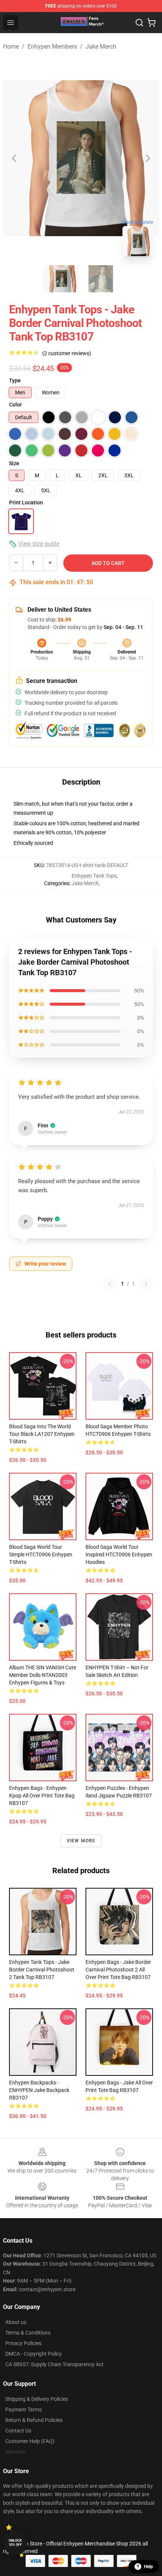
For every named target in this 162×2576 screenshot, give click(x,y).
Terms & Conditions (28, 2333)
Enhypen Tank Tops (94, 876)
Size (14, 463)
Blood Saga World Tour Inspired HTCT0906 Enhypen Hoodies (119, 1554)
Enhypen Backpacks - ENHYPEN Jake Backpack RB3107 (39, 2090)
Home (11, 47)
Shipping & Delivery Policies (37, 2399)
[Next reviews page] (146, 1284)
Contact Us (18, 2431)
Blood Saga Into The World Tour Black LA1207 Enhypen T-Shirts (42, 1434)
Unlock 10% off (15, 2543)
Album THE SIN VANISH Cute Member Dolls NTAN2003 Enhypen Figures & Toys (43, 1675)
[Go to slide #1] (61, 279)
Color (15, 405)
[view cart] (151, 23)
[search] (139, 23)
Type (15, 380)
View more (81, 1841)
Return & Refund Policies (34, 2420)
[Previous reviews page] (110, 1284)
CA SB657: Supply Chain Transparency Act (54, 2364)
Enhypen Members (52, 47)
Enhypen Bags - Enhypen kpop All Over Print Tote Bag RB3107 (42, 1796)
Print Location (26, 502)
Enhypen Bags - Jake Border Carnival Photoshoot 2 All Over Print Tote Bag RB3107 (118, 1970)
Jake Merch (101, 47)
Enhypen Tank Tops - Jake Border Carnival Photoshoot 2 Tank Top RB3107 (42, 1970)
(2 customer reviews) (67, 353)
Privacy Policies (23, 2343)
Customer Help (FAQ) (30, 2441)
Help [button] (148, 2567)
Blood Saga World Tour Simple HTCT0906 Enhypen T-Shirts (41, 1554)
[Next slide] (147, 158)
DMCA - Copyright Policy (34, 2354)
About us (16, 2322)
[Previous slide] (15, 158)
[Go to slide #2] (101, 279)
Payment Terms (24, 2410)
